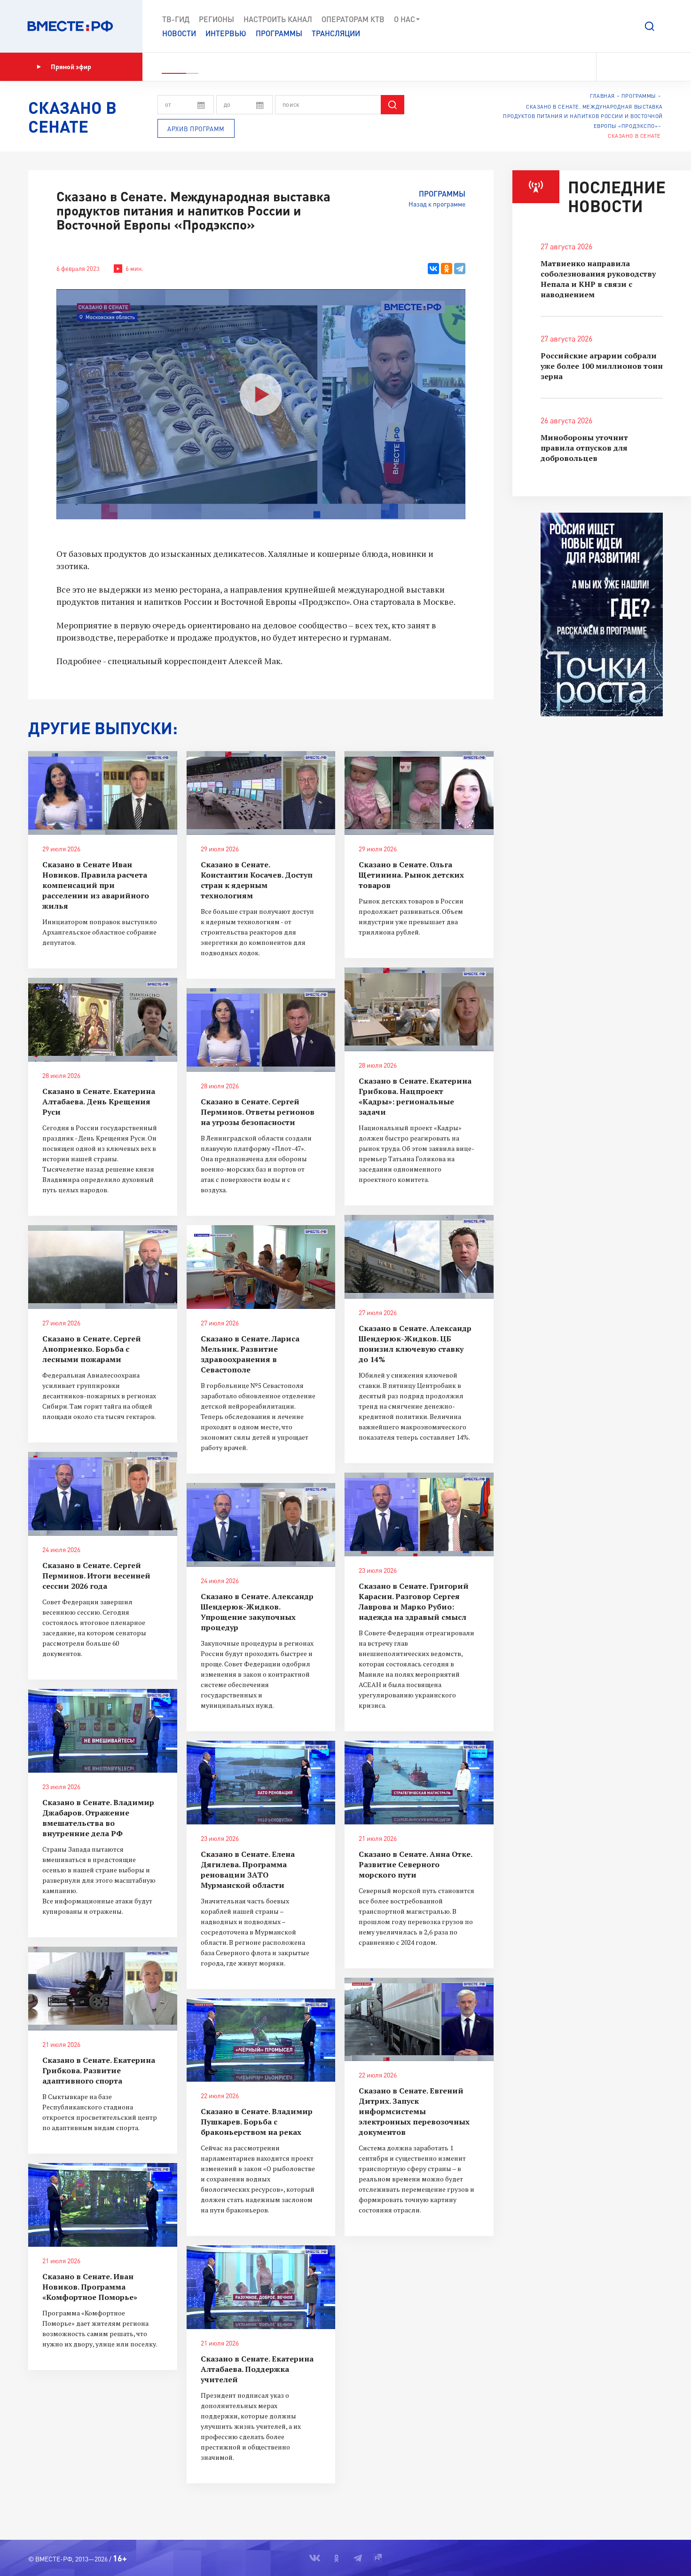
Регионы (216, 19)
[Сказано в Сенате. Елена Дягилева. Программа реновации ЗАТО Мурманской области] (261, 1783)
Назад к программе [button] (437, 204)
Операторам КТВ (353, 19)
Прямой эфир (71, 67)
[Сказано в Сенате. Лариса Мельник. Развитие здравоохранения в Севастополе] (261, 1267)
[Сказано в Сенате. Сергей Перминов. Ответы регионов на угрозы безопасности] (261, 1030)
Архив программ (196, 129)
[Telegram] (460, 269)
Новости (179, 33)
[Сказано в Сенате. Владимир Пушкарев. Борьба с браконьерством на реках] (261, 2040)
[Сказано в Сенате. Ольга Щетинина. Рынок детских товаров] (419, 793)
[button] (650, 26)
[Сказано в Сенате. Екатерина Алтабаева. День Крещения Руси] (103, 1020)
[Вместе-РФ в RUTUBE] (659, 67)
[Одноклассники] (447, 269)
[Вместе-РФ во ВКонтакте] (610, 67)
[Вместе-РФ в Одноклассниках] (627, 67)
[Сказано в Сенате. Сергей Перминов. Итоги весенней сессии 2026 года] (103, 1494)
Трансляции (336, 33)
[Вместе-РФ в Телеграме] (644, 67)
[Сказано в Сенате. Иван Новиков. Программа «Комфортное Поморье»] (103, 2205)
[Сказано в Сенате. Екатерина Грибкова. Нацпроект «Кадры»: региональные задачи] (419, 1009)
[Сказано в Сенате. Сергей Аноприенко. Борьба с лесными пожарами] (103, 1267)
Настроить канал (278, 19)
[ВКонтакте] (433, 269)
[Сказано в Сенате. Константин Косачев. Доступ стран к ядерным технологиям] (261, 793)
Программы (279, 33)
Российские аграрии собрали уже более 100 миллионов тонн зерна (602, 366)
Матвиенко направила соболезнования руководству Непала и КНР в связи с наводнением (598, 279)
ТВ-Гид (176, 19)
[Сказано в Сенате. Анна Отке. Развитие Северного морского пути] (419, 1783)
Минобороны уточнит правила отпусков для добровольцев (584, 448)
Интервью (226, 33)
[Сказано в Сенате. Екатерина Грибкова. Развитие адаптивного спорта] (103, 1989)
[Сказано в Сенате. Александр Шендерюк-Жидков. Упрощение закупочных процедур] (261, 1525)
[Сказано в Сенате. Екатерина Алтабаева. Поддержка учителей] (261, 2287)
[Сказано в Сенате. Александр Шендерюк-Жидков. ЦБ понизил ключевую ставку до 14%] (419, 1257)
